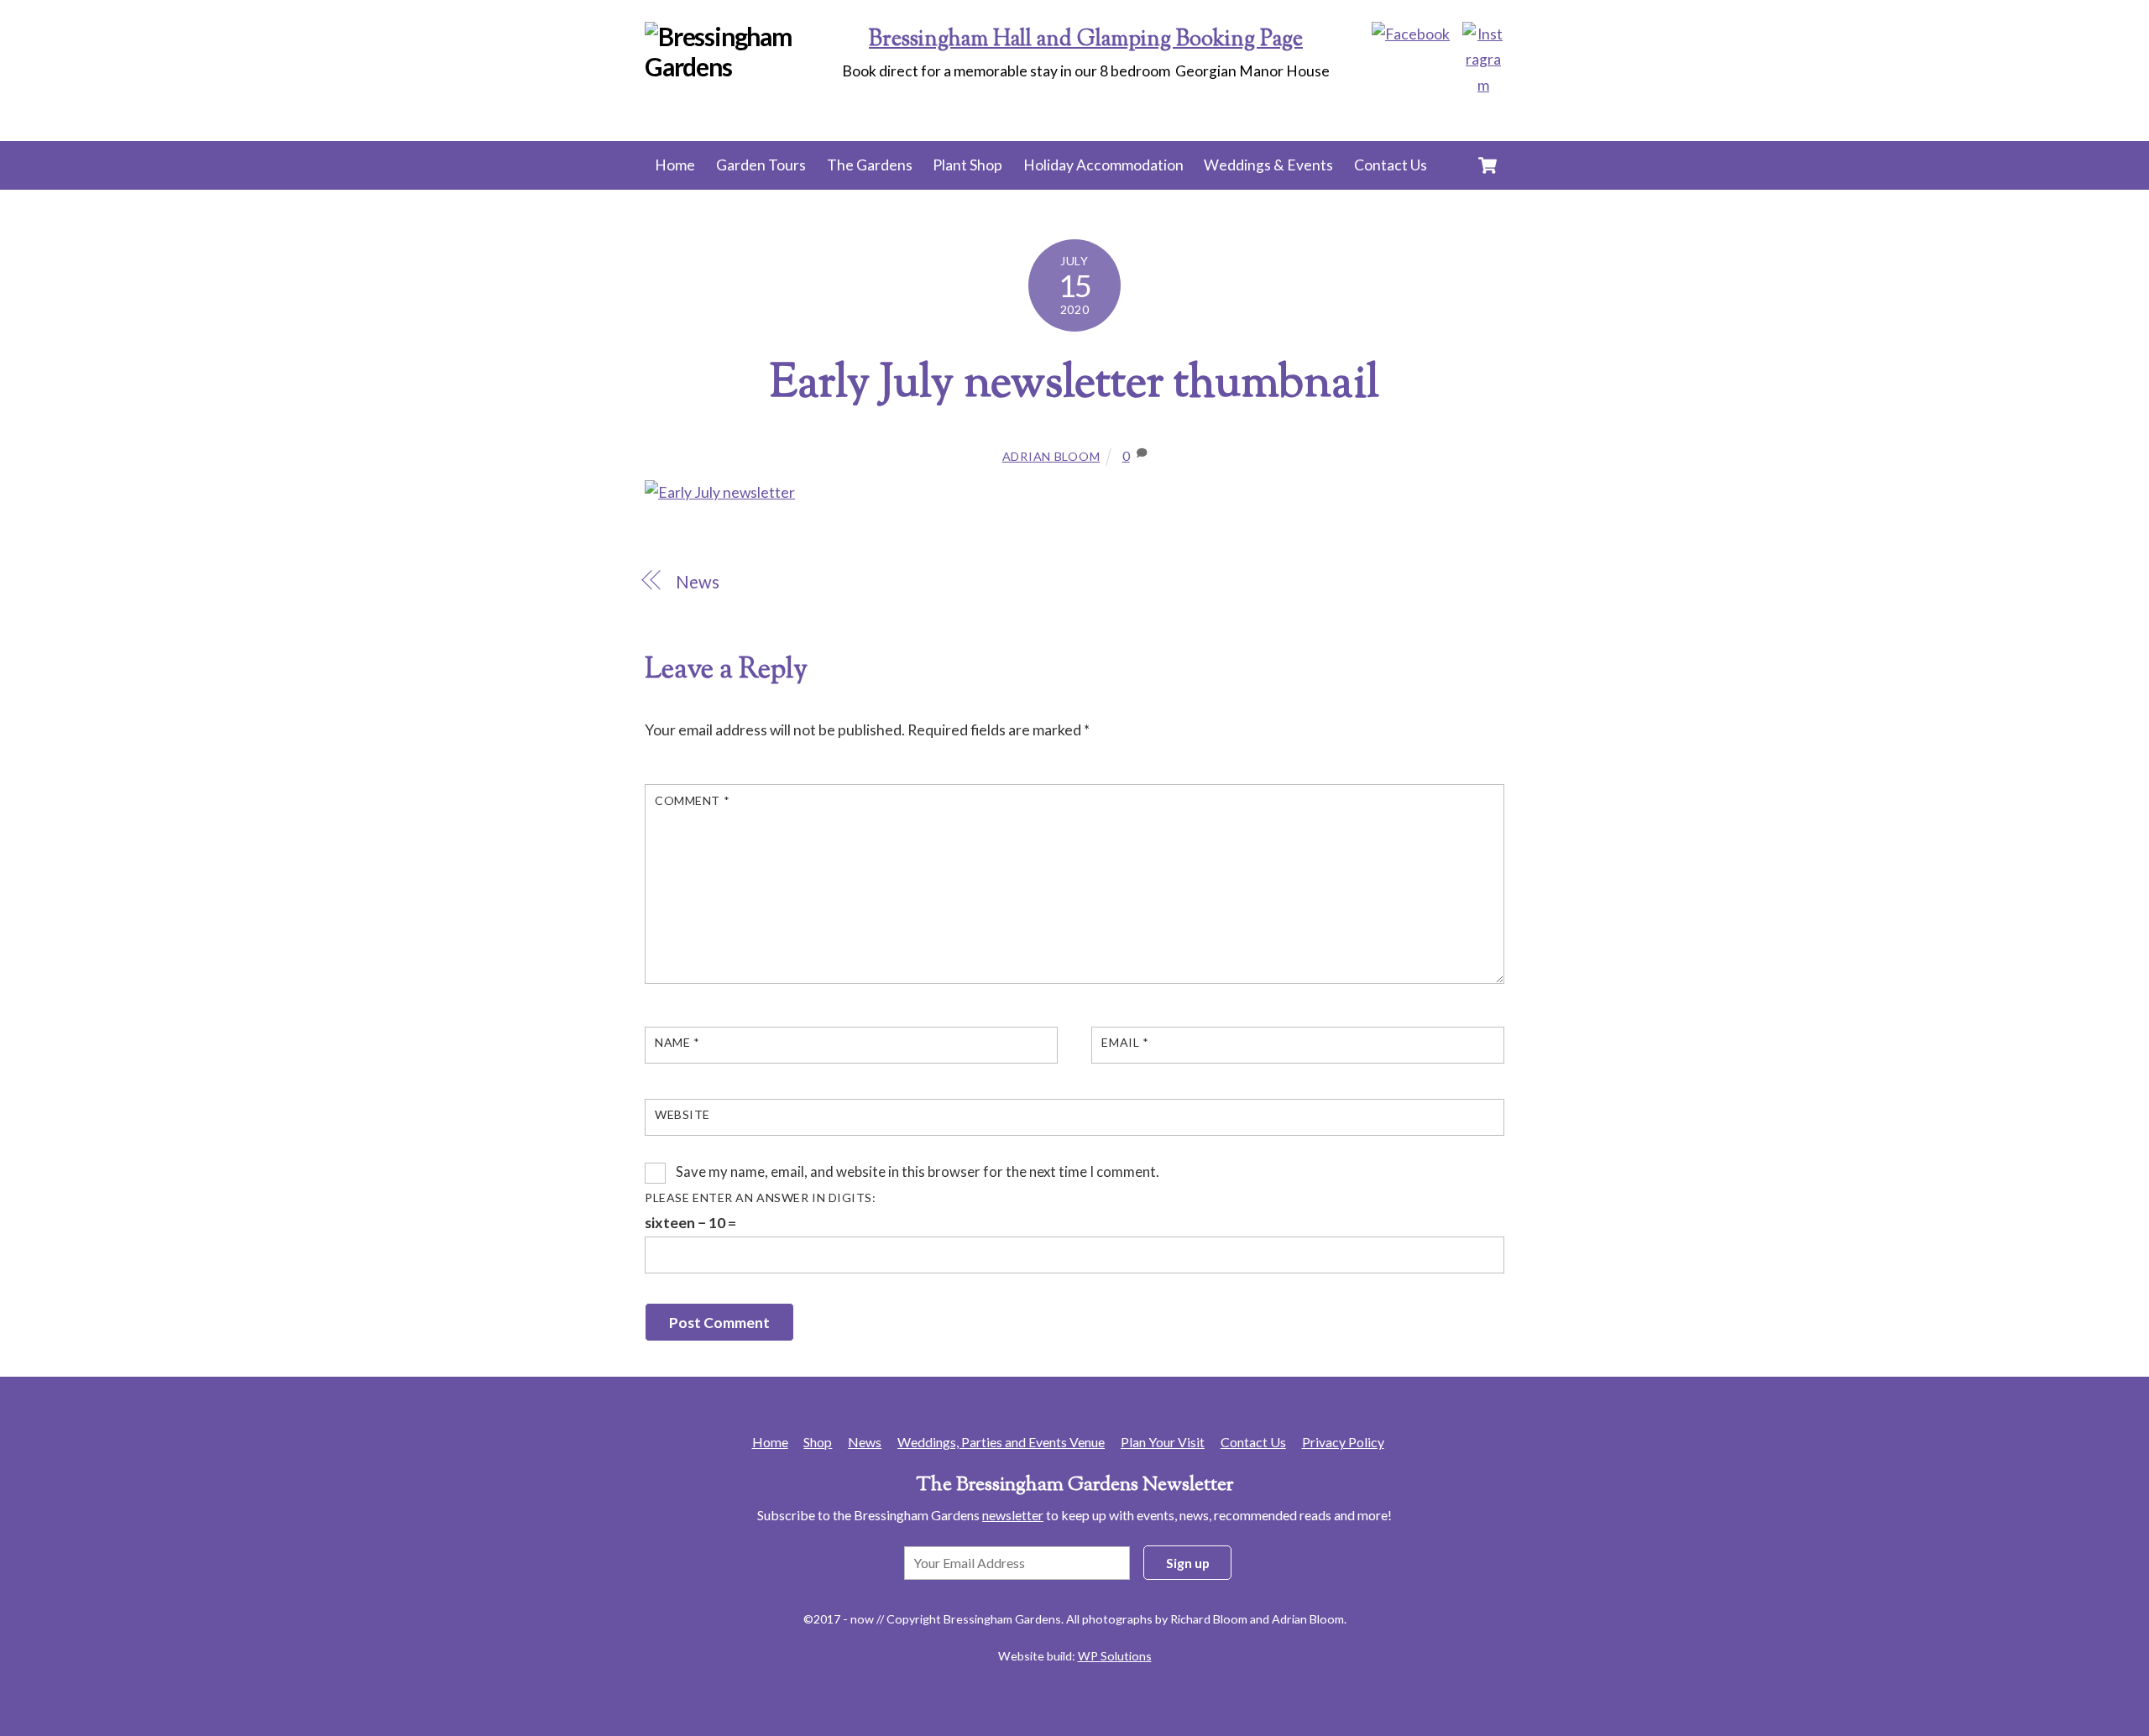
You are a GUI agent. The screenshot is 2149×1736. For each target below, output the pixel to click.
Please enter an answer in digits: (761, 1197)
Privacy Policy (1343, 1442)
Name (677, 1042)
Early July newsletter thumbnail (1074, 385)
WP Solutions (1115, 1656)
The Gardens (870, 165)
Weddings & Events (1268, 165)
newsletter (1013, 1515)
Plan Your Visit (1163, 1442)
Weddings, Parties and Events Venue (1001, 1442)
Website (682, 1114)
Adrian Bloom (1051, 456)
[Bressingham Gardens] (746, 66)
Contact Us (1391, 165)
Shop (818, 1442)
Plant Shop (967, 165)
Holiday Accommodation (1103, 165)
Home (675, 165)
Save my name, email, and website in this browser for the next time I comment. (918, 1171)
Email (1125, 1042)
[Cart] (1488, 165)
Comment (692, 800)
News (698, 582)
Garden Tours (761, 165)
